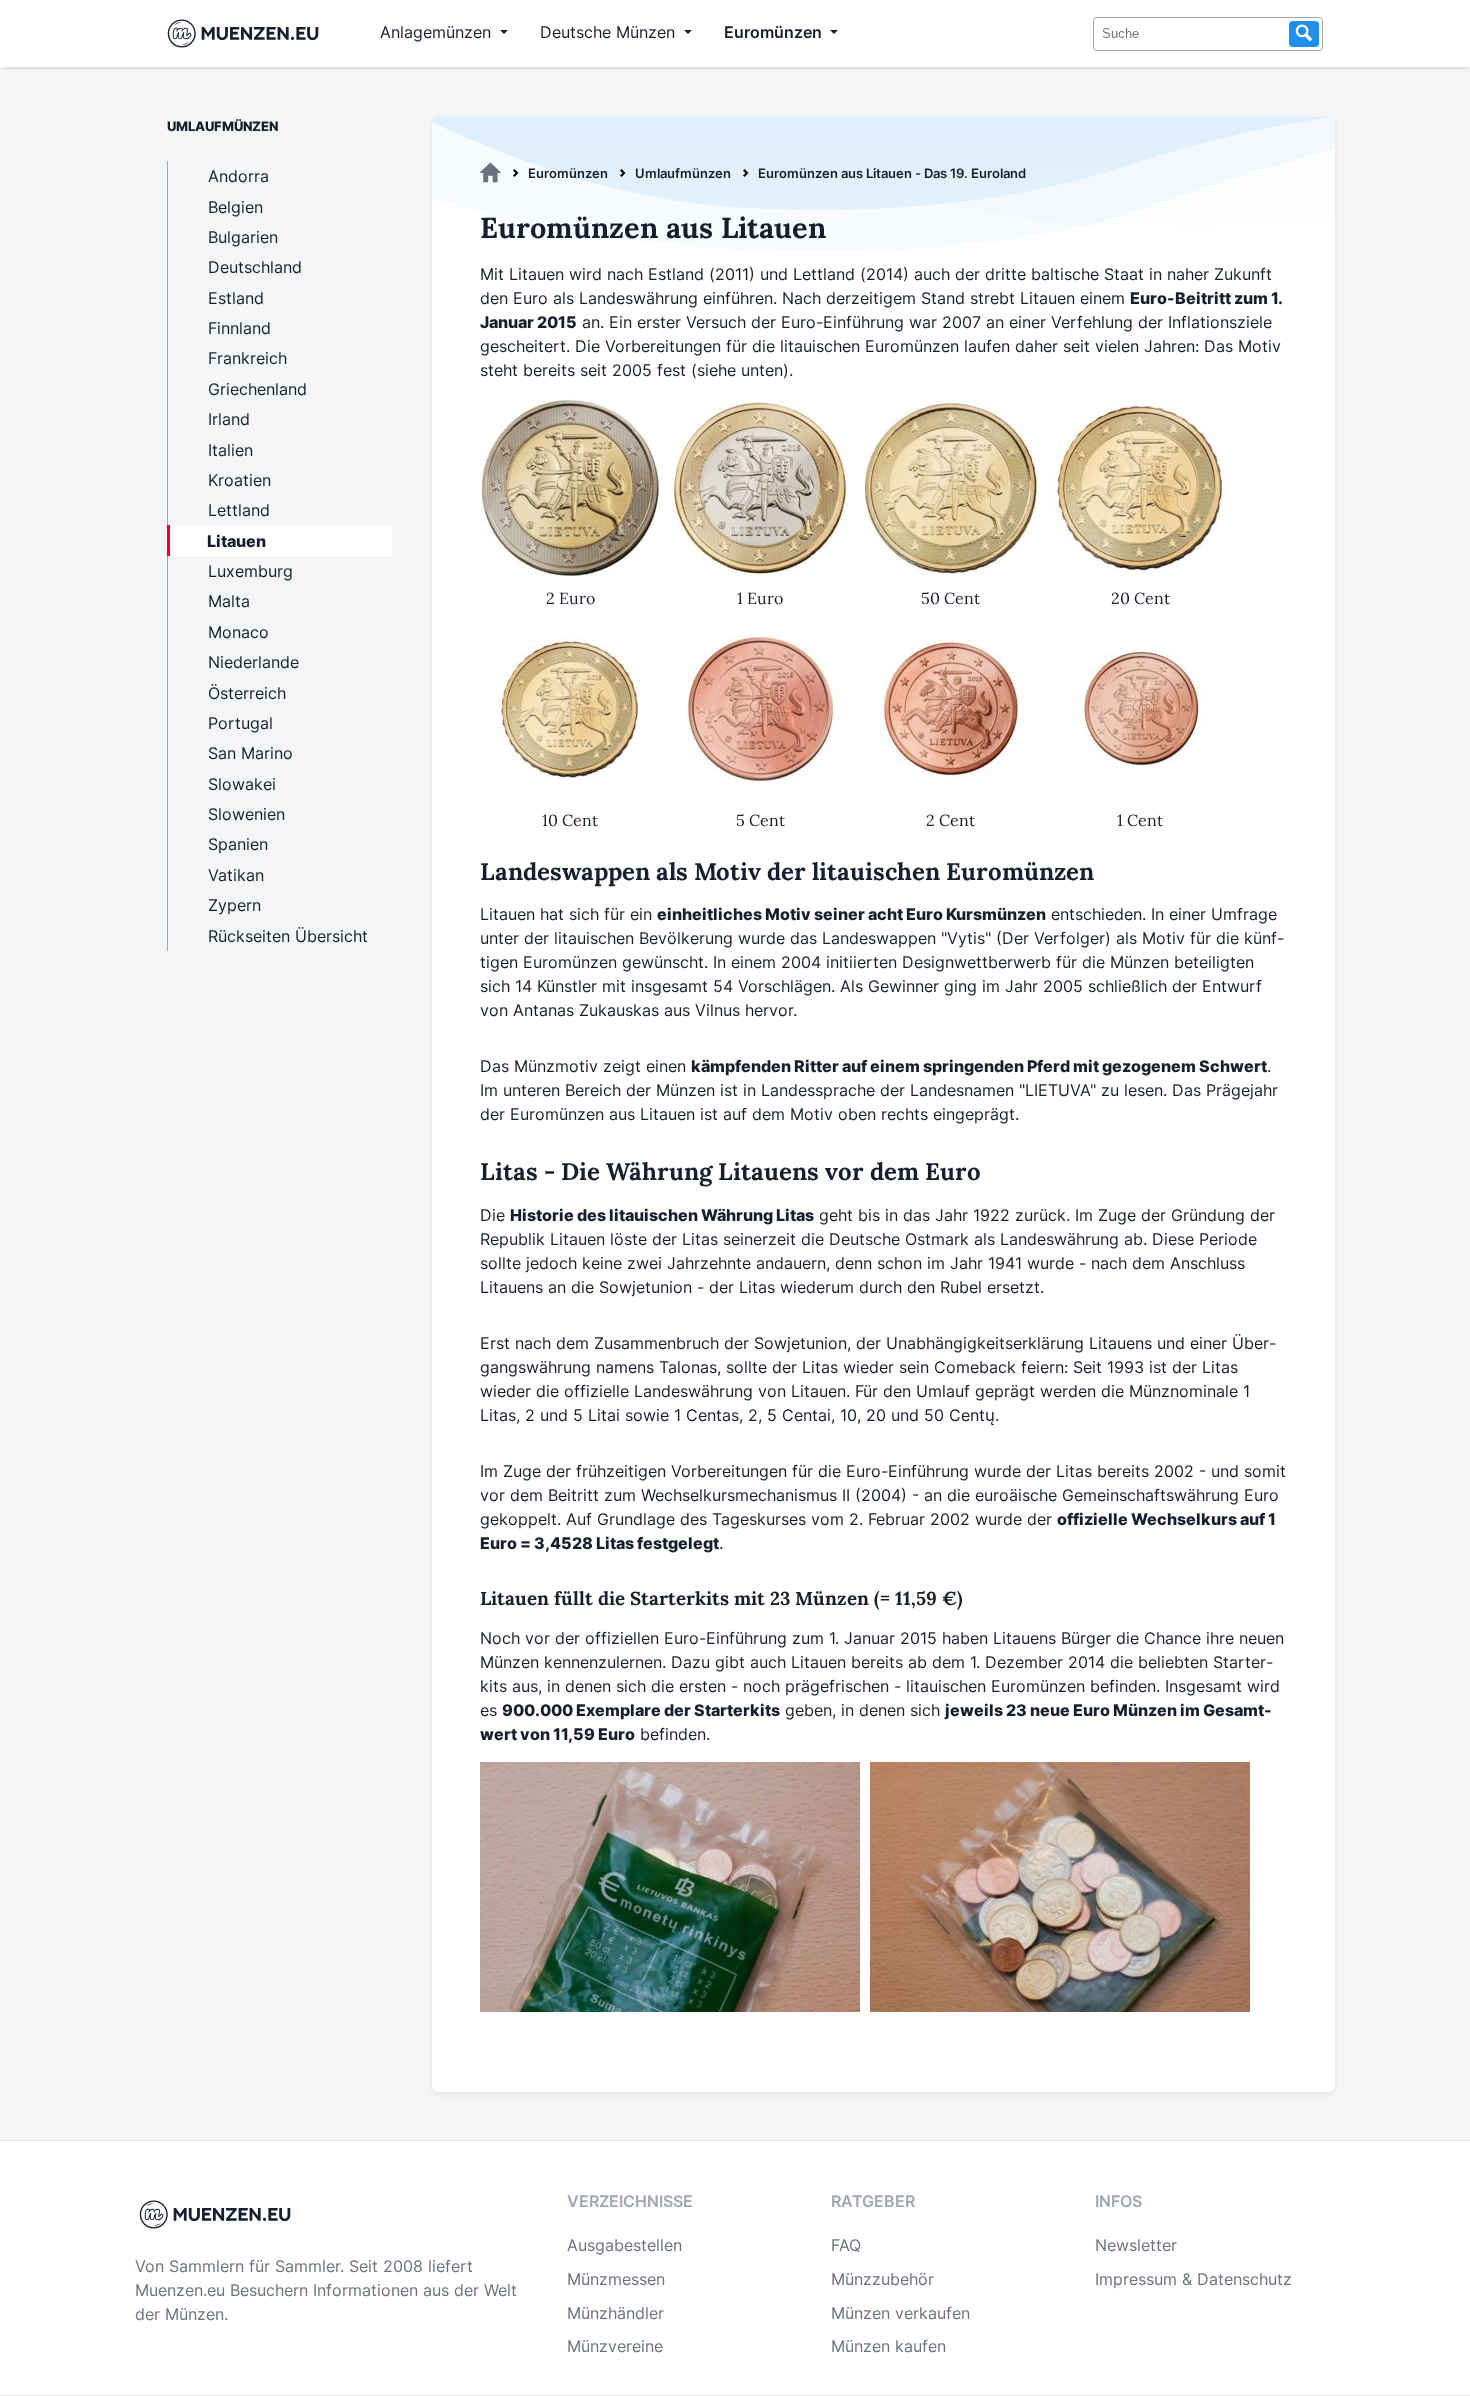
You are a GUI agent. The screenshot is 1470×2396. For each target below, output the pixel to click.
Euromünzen (568, 173)
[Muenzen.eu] (490, 173)
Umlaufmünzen (683, 173)
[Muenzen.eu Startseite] (247, 33)
